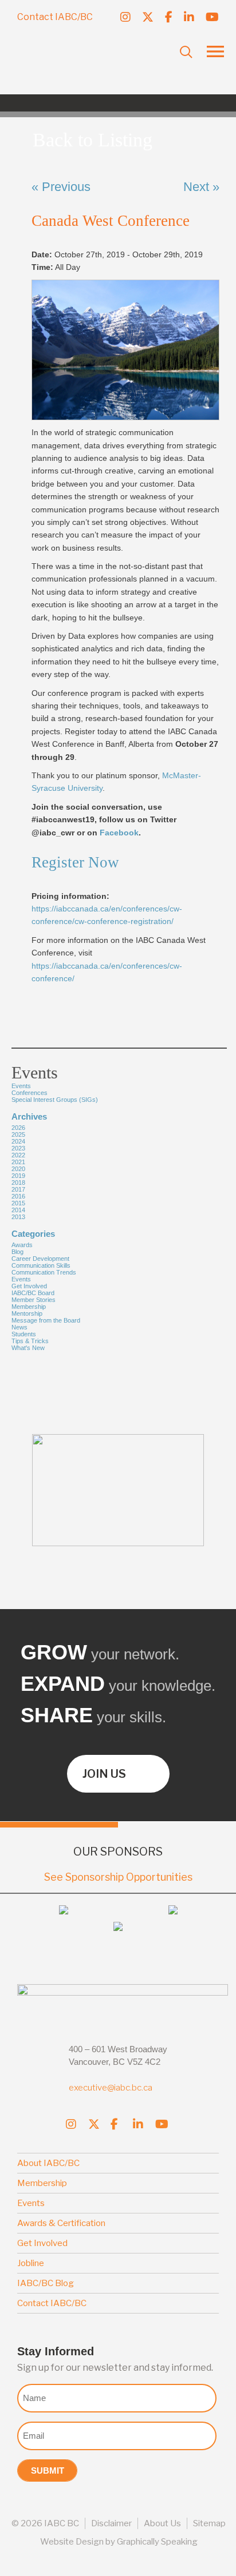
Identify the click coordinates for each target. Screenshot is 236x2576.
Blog (17, 1252)
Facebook (119, 833)
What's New (28, 1348)
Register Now (75, 862)
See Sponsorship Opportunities (118, 1877)
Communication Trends (44, 1272)
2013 (18, 1217)
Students (24, 1334)
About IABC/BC (48, 2163)
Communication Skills (41, 1265)
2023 (18, 1148)
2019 (18, 1176)
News (19, 1327)
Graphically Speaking (157, 2542)
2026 (18, 1128)
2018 (18, 1183)
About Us (162, 2523)
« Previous (61, 187)
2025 (18, 1134)
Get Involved (29, 1286)
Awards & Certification (61, 2223)
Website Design (72, 2542)
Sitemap (209, 2523)
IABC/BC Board (33, 1293)
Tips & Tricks (30, 1341)
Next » (201, 187)
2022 (18, 1155)
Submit (48, 2471)
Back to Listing (93, 140)
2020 (18, 1169)
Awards (22, 1245)
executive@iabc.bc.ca (111, 2088)
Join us (104, 1774)
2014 (18, 1210)
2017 (18, 1189)
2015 (18, 1203)
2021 (18, 1162)
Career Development (40, 1259)
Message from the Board (46, 1320)
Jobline (31, 2263)
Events (21, 1279)
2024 (18, 1141)
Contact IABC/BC (55, 17)
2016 (18, 1196)
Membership (29, 1307)
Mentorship (27, 1313)
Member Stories (34, 1300)
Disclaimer (111, 2523)
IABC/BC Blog (46, 2283)
